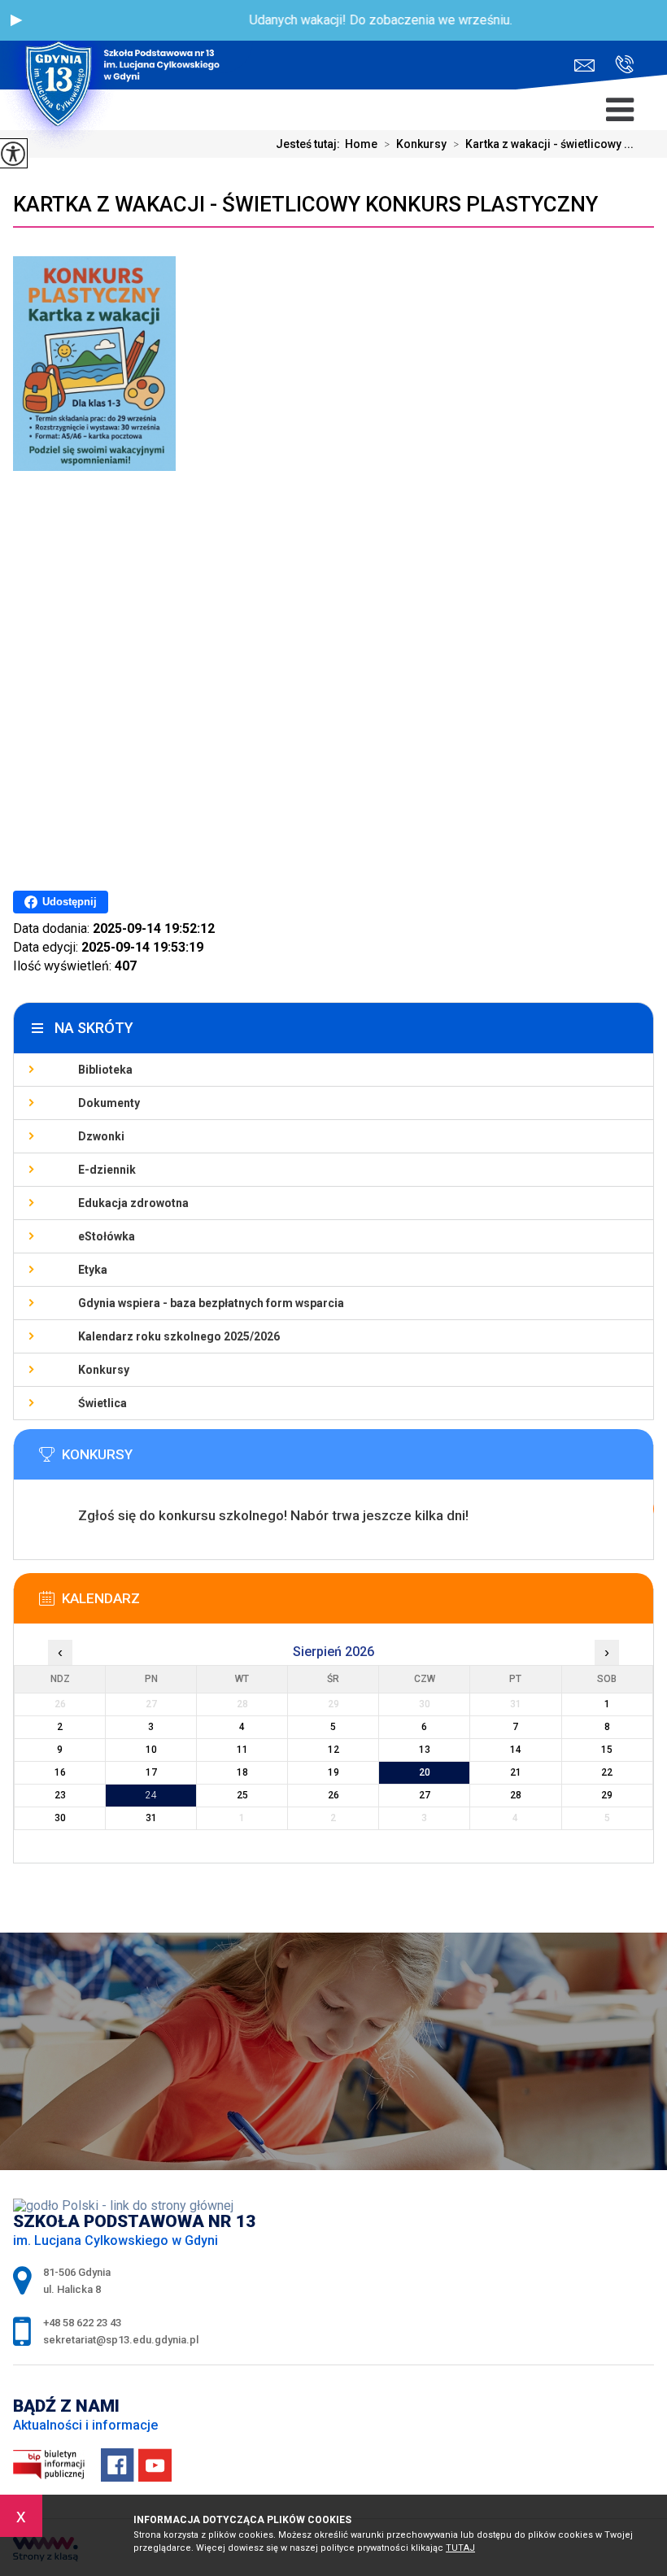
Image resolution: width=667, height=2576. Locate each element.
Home (361, 144)
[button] (16, 20)
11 (242, 1750)
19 (333, 1772)
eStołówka (107, 1236)
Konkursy (415, 144)
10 (151, 1750)
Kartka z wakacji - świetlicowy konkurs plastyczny (305, 204)
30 (60, 1818)
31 (151, 1818)
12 (333, 1750)
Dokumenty (109, 1103)
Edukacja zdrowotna (133, 1203)
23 (60, 1795)
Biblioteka (105, 1070)
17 (151, 1772)
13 (425, 1750)
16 (60, 1772)
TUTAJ (460, 2548)
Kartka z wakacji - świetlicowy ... (543, 144)
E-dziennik (107, 1170)
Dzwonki (101, 1136)
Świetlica (102, 1403)
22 (607, 1772)
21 (516, 1772)
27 (425, 1795)
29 (607, 1795)
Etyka (93, 1270)
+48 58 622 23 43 (618, 65)
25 (242, 1795)
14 (516, 1750)
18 (242, 1772)
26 (333, 1795)
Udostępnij (70, 902)
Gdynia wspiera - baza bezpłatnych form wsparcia (211, 1303)
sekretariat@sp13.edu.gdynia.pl (589, 65)
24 (151, 1795)
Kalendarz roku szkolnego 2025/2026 (179, 1336)
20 (425, 1772)
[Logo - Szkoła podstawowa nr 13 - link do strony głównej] (126, 45)
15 (607, 1750)
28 (516, 1795)
